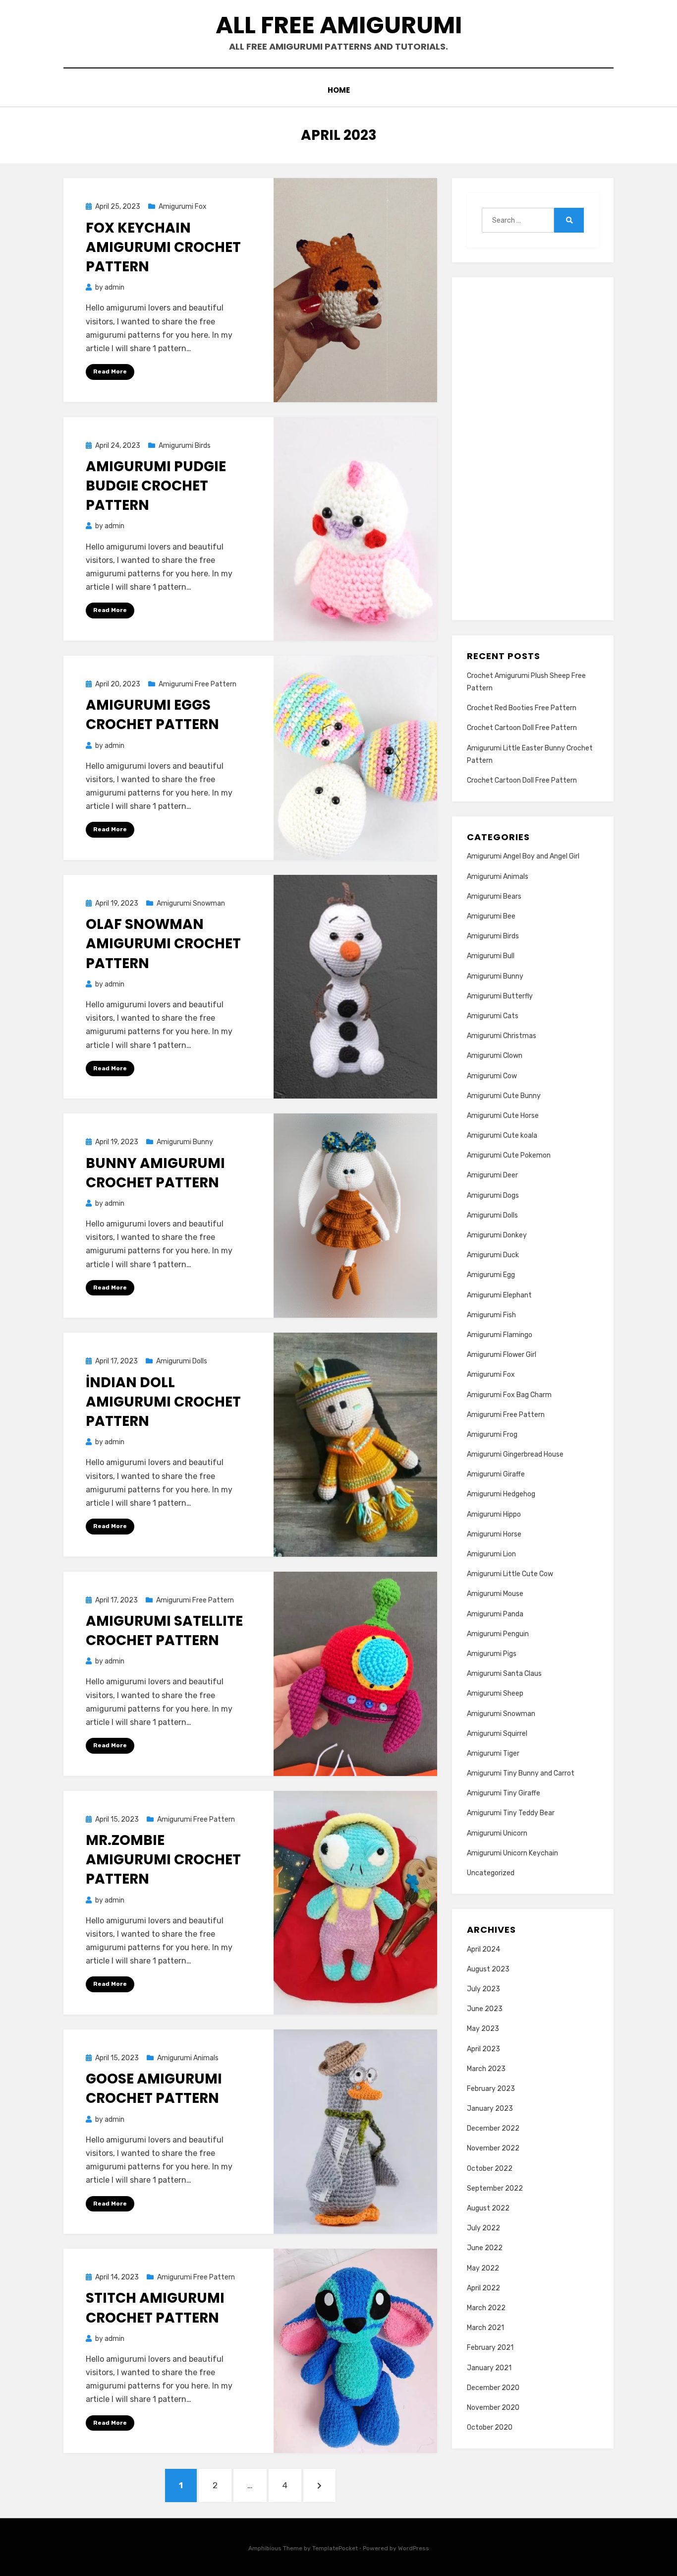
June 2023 (485, 2009)
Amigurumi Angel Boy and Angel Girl (523, 856)
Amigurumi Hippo (494, 1514)
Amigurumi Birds (185, 446)
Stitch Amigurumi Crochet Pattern (155, 2308)
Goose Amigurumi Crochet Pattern (154, 2088)
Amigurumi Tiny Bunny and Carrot (521, 1773)
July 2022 (483, 2228)
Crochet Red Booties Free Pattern (522, 708)
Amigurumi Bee (491, 916)
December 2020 (493, 2388)
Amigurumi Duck (493, 1255)
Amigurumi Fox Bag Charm (509, 1395)
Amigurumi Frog (492, 1435)
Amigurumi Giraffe (496, 1474)
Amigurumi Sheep (495, 1693)
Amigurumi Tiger (493, 1753)
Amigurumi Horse (494, 1534)
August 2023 (488, 1969)
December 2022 (493, 2128)
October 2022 (490, 2169)
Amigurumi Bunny (185, 1142)
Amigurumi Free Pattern (197, 684)
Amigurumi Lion (491, 1554)
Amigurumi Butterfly (500, 996)
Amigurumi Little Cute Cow (510, 1574)
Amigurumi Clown (495, 1056)
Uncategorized (491, 1873)
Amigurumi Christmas (502, 1036)
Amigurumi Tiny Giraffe (504, 1793)
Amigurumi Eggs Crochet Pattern (152, 715)
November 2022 (493, 2148)
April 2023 (483, 2049)
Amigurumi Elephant (499, 1295)
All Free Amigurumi (339, 25)
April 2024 (483, 1949)
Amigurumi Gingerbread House (515, 1454)
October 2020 (490, 2427)
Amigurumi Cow (492, 1076)
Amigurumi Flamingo (500, 1335)
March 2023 (486, 2069)
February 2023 (491, 2089)
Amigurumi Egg (491, 1275)
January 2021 (489, 2368)
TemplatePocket (335, 2548)
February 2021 (490, 2348)
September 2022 (495, 2188)
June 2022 (485, 2248)
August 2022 (488, 2208)
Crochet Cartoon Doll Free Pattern (522, 728)
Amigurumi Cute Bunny (504, 1096)
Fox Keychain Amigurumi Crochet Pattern (163, 247)
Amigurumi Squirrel (497, 1734)
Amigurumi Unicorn (497, 1833)
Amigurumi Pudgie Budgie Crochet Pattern (156, 486)
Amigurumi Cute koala (502, 1135)
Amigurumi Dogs (493, 1196)
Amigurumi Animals (188, 2058)
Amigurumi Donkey (497, 1235)
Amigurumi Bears (494, 896)
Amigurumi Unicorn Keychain (512, 1853)
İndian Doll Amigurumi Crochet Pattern (163, 1402)
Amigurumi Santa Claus (504, 1674)
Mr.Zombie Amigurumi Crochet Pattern (163, 1860)
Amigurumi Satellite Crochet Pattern (164, 1631)
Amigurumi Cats (493, 1016)
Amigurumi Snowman (191, 903)
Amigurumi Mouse (495, 1594)
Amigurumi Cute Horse (503, 1116)
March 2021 (485, 2328)
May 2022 (483, 2268)
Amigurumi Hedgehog (501, 1494)
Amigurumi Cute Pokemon (509, 1155)
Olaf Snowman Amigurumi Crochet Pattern (163, 944)
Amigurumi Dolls (182, 1361)
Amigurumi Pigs (492, 1654)
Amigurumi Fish (491, 1315)
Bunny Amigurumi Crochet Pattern (155, 1173)
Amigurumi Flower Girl (502, 1355)
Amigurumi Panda (495, 1614)
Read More (110, 371)
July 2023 (483, 1989)
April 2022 (483, 2288)
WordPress (414, 2548)
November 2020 (493, 2408)
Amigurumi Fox (183, 207)
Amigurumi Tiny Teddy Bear (511, 1813)
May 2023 (483, 2029)
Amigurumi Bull (491, 956)
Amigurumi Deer (492, 1175)
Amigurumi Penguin (498, 1634)
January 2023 (490, 2109)
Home (339, 90)
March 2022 (486, 2308)
